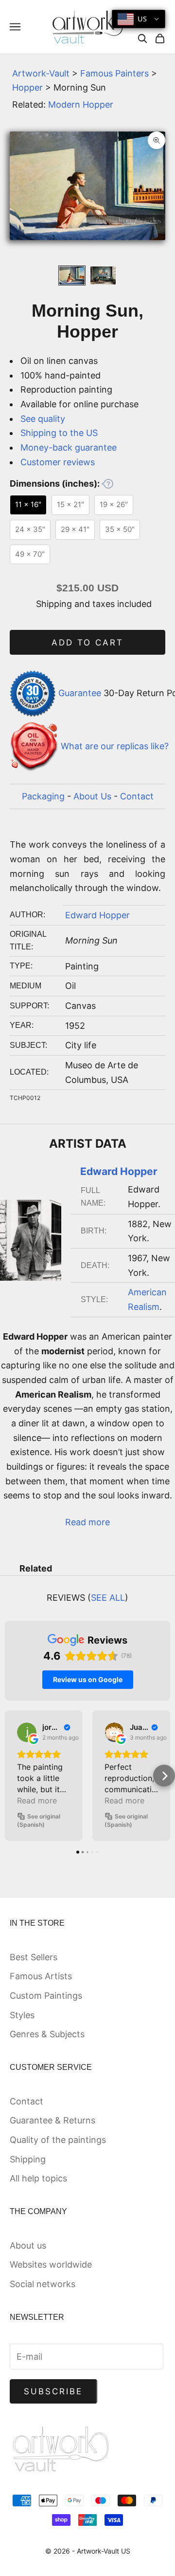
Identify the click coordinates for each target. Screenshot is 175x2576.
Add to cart (88, 643)
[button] (11, 1776)
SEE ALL (108, 1598)
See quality (43, 419)
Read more (87, 1522)
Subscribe (53, 2391)
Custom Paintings (46, 1996)
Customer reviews (58, 462)
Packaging (43, 796)
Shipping (28, 2159)
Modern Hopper (81, 104)
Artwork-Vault (41, 73)
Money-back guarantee (69, 447)
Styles (22, 2015)
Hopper (27, 87)
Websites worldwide (51, 2264)
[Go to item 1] (72, 275)
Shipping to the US (59, 433)
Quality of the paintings (58, 2140)
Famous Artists (41, 1976)
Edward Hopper (97, 915)
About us (28, 2245)
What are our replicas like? (115, 746)
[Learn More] (107, 484)
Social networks (43, 2284)
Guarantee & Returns (52, 2120)
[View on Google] (27, 1732)
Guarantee (80, 693)
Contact (137, 796)
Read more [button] (37, 1800)
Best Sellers (34, 1957)
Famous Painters (114, 73)
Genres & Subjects (47, 2034)
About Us (92, 796)
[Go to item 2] (103, 275)
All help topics (38, 2178)
